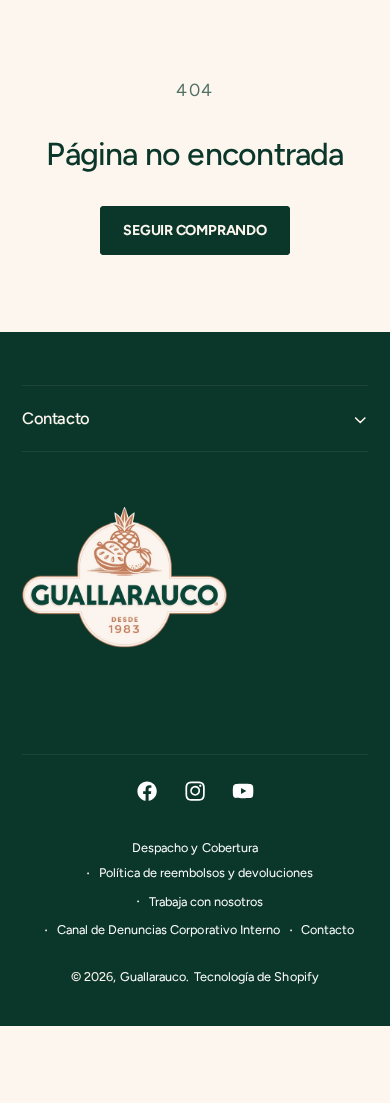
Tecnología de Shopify (256, 976)
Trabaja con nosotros (206, 901)
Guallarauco (153, 976)
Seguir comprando (195, 230)
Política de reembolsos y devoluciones (206, 872)
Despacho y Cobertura (194, 847)
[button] (195, 418)
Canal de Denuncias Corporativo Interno (168, 929)
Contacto (327, 929)
